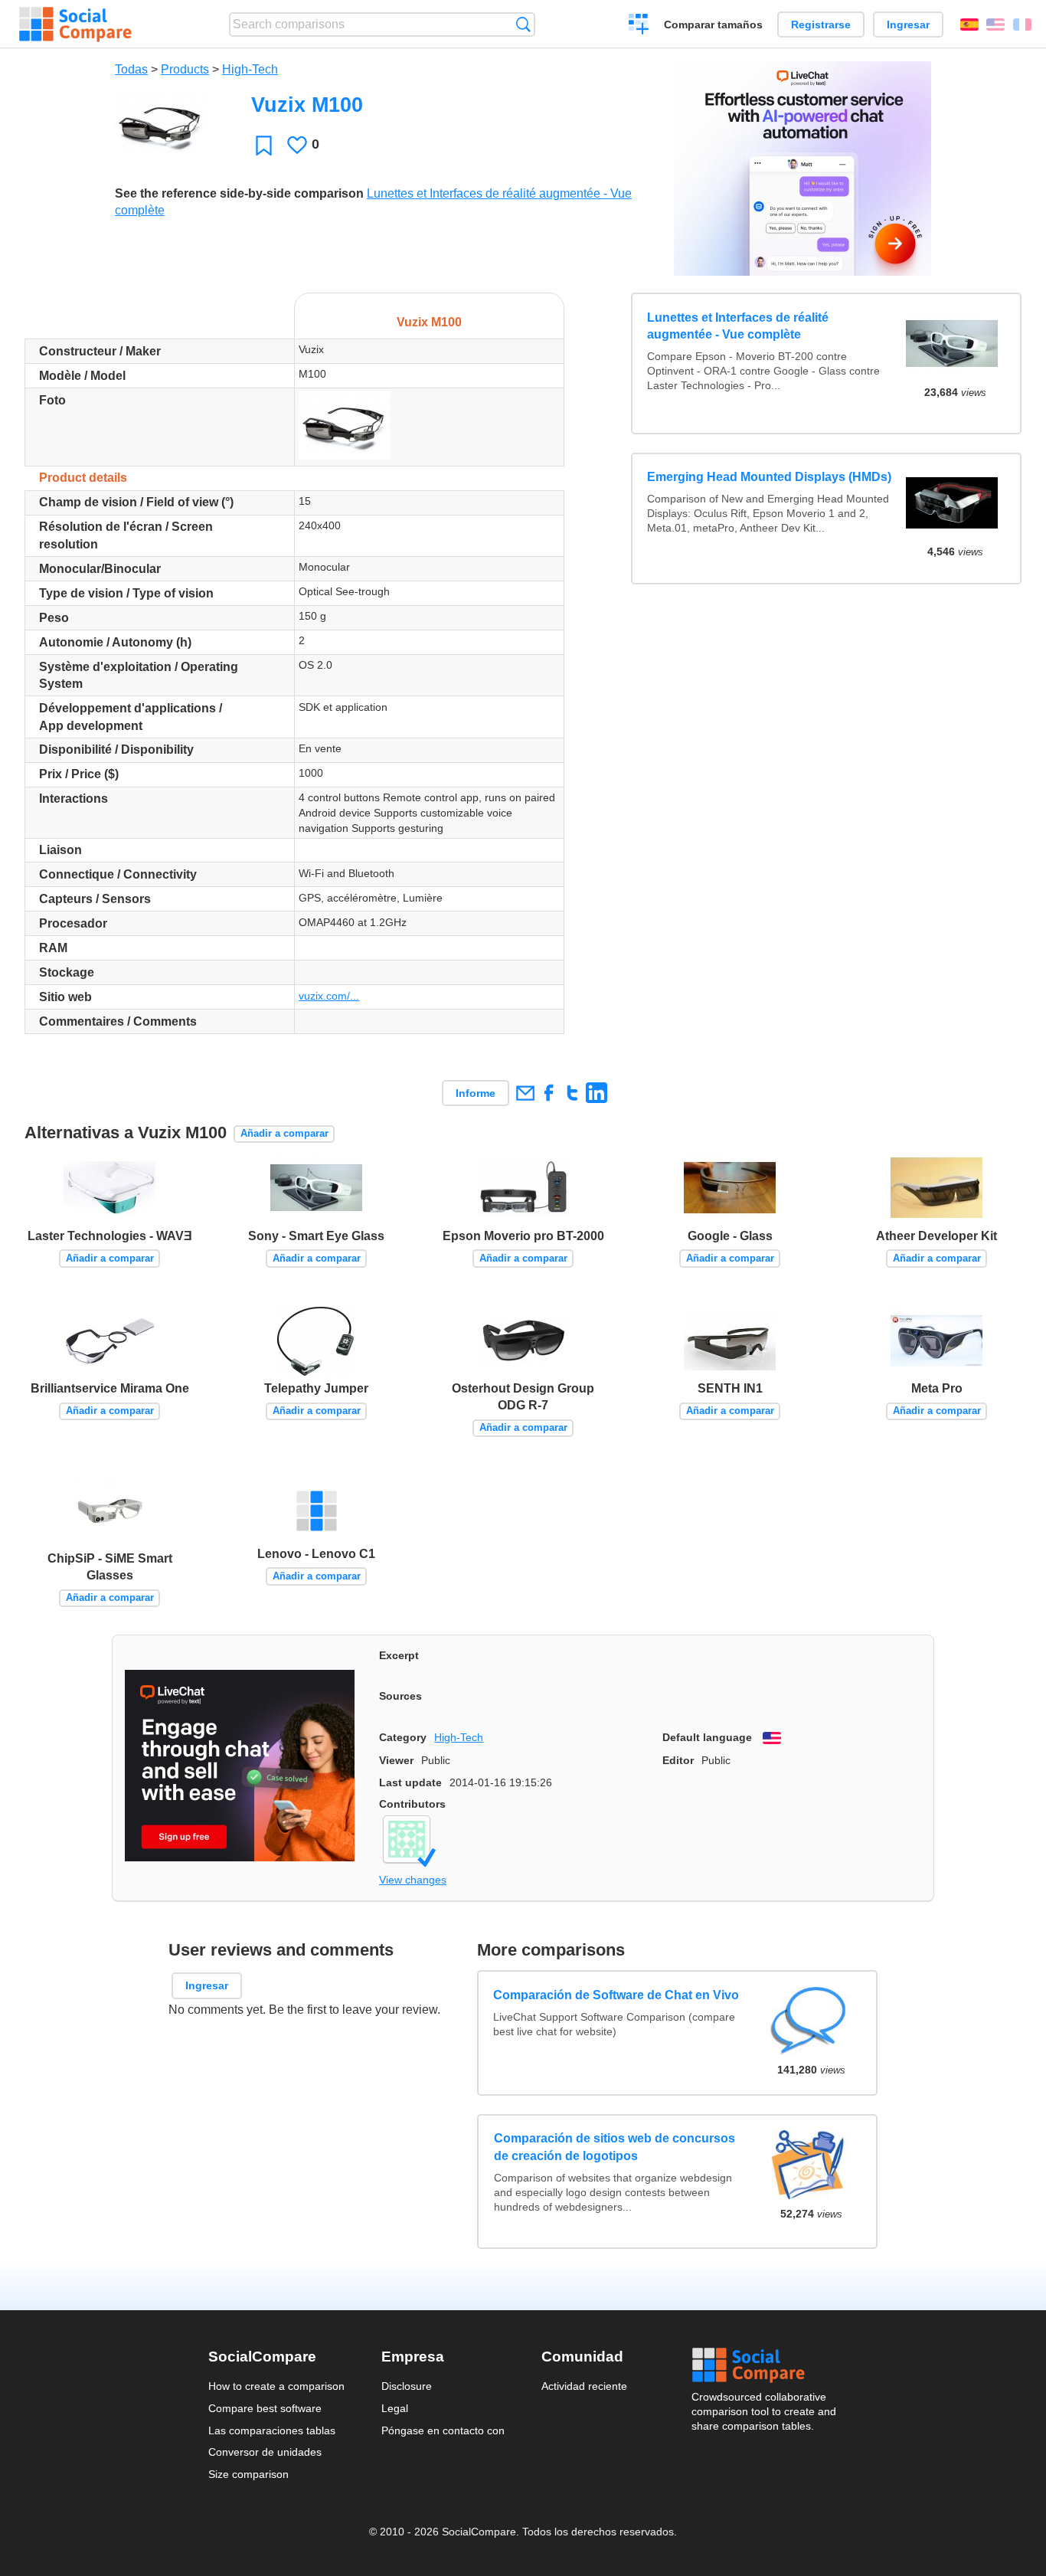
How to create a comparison (276, 2386)
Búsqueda (523, 24)
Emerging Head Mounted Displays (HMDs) (769, 477)
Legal (395, 2408)
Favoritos (264, 145)
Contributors (412, 1804)
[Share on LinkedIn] (596, 1093)
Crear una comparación (639, 26)
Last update (410, 1782)
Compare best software (265, 2408)
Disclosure (407, 2386)
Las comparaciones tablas (272, 2430)
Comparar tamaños (713, 25)
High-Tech (250, 69)
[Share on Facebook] (549, 1093)
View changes (413, 1880)
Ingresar (908, 25)
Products (185, 69)
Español (969, 25)
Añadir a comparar (284, 1133)
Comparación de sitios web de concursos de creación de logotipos (615, 2147)
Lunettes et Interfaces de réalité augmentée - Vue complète (738, 326)
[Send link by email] (525, 1093)
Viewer (396, 1760)
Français (1022, 25)
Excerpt (399, 1655)
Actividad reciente (584, 2386)
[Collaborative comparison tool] (75, 25)
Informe (476, 1093)
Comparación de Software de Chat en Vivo (617, 1994)
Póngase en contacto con (443, 2430)
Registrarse (821, 25)
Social (765, 2365)
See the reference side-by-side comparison (239, 193)
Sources (400, 1696)
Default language (707, 1737)
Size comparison (248, 2474)
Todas (131, 69)
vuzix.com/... (329, 996)
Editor (678, 1760)
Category (403, 1737)
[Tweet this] (572, 1093)
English (995, 25)
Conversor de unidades (265, 2452)
